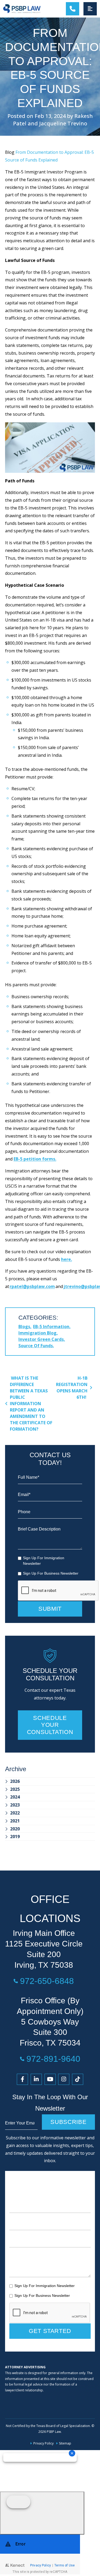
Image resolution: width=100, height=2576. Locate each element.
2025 (15, 1789)
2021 (15, 1821)
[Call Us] (73, 9)
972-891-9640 (53, 2059)
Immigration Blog (37, 1333)
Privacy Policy (43, 2443)
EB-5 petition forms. (35, 1159)
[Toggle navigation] (90, 9)
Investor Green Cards (41, 1339)
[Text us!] (42, 2513)
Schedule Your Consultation (50, 1725)
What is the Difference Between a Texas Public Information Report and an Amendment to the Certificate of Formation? (31, 1404)
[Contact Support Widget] (40, 2554)
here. (67, 1259)
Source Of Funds (36, 1346)
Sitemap (65, 2443)
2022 (15, 1813)
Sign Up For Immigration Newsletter (44, 1561)
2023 (15, 1805)
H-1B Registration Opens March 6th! (72, 1388)
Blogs (24, 1327)
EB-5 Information (51, 1327)
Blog (10, 152)
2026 (15, 1781)
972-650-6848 (47, 1981)
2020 (15, 1829)
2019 (15, 1837)
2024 (15, 1797)
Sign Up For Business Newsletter (51, 1573)
